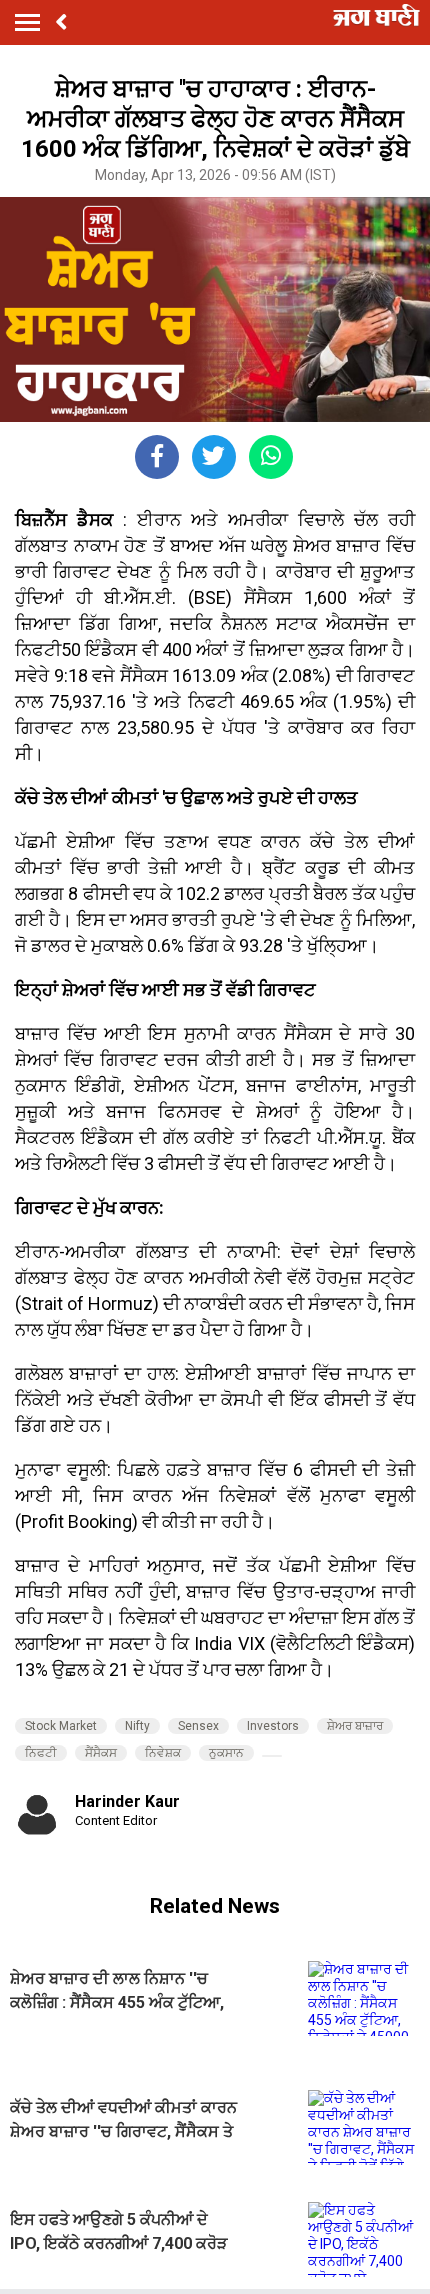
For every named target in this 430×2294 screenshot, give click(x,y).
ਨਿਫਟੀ (41, 1753)
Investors (273, 1726)
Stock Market (61, 1726)
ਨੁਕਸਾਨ (226, 1753)
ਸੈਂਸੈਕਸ (101, 1753)
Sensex (198, 1726)
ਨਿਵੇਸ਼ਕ (163, 1753)
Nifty (137, 1726)
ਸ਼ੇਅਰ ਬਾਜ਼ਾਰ (355, 1726)
